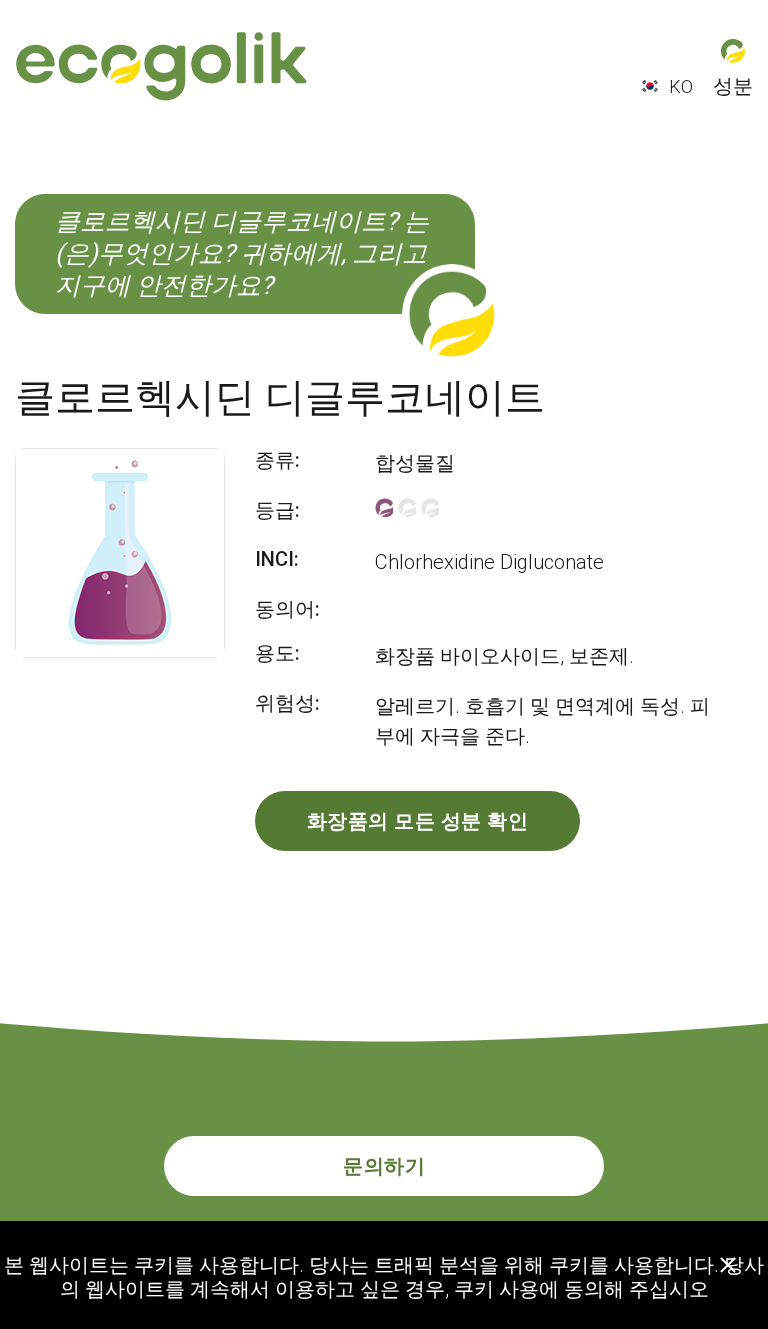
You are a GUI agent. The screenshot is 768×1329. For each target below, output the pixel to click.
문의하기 (384, 1166)
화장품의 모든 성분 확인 (418, 821)
